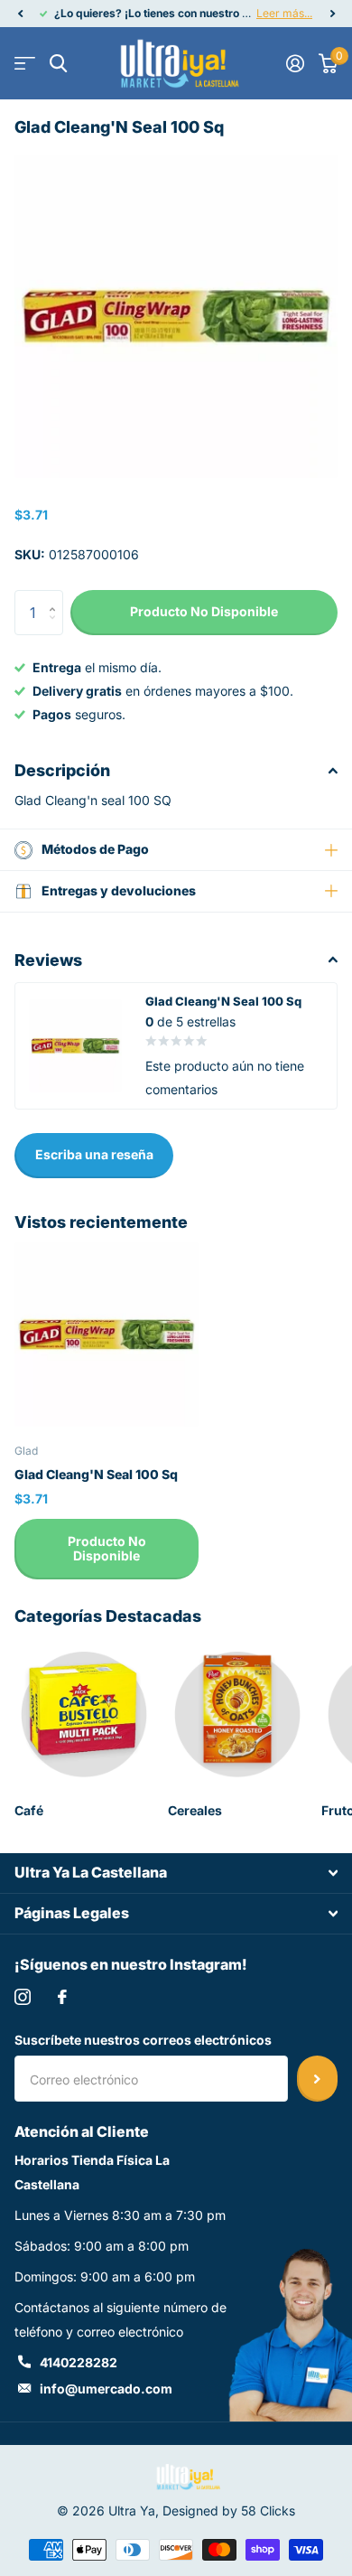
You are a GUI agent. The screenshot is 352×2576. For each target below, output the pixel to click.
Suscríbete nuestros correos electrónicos (143, 2040)
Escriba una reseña (94, 1154)
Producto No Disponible (107, 1549)
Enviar (317, 2078)
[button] (20, 14)
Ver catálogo (25, 64)
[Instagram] (23, 1997)
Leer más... (284, 13)
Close (176, 1873)
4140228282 (79, 2362)
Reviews (48, 960)
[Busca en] (58, 64)
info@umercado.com (106, 2389)
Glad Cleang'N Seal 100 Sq (96, 1474)
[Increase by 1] (56, 597)
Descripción (62, 770)
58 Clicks (268, 2510)
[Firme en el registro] (295, 63)
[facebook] (62, 1997)
